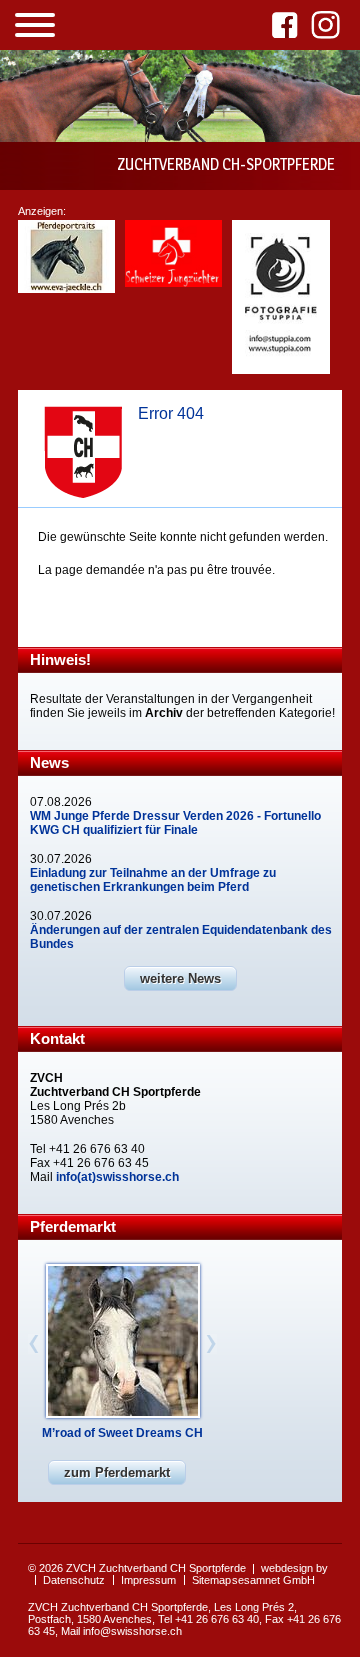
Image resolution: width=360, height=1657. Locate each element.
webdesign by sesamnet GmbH (280, 1574)
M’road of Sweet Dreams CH (122, 1433)
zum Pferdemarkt (117, 1472)
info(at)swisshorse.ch (117, 1177)
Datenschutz (74, 1580)
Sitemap (211, 1580)
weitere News (180, 978)
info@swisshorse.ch (132, 1631)
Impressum (148, 1580)
